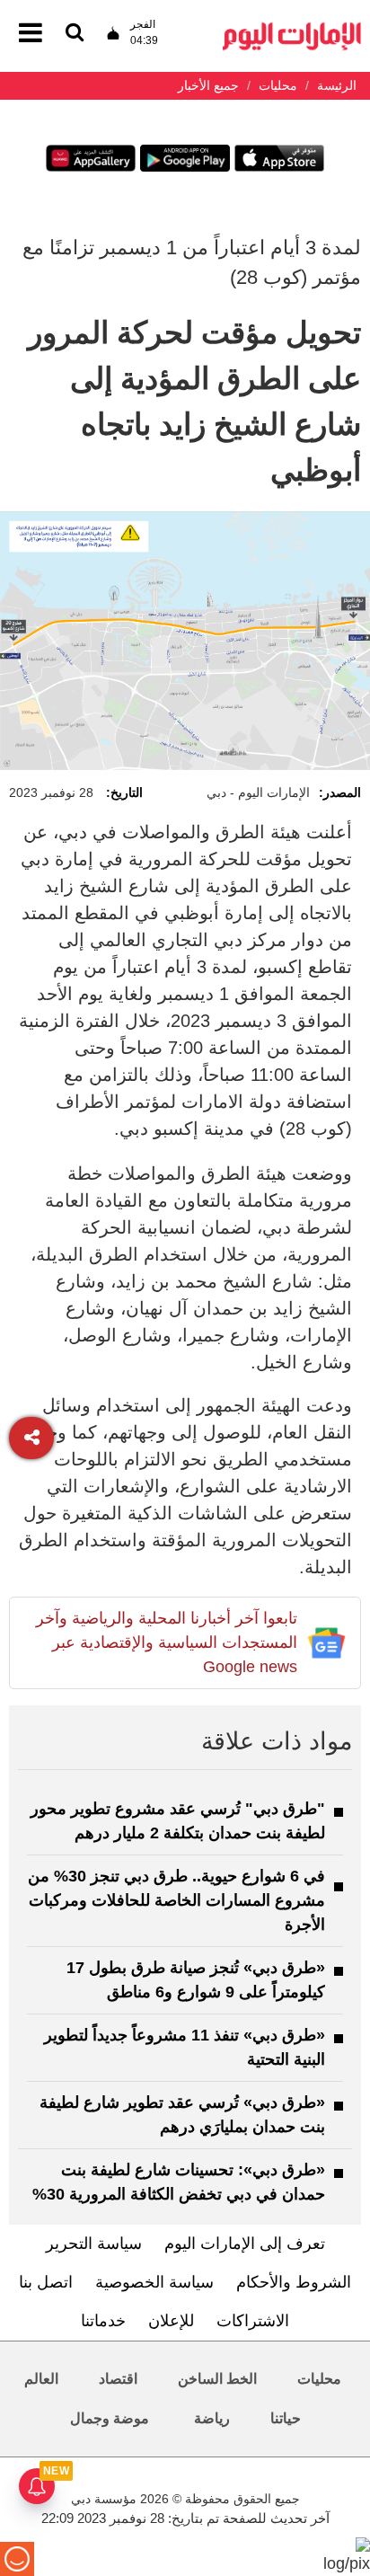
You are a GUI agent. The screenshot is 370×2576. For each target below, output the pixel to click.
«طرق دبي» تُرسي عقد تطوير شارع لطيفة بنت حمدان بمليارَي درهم (182, 2115)
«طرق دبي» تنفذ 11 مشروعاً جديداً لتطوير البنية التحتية (185, 2047)
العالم (41, 2379)
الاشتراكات (253, 2321)
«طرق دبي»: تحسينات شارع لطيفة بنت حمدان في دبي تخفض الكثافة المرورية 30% (179, 2182)
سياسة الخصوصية (154, 2282)
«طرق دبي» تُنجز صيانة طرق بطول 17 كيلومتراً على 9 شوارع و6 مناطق (196, 1980)
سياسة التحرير (94, 2244)
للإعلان (171, 2321)
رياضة (212, 2418)
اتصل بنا (46, 2282)
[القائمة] (75, 34)
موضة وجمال (110, 2418)
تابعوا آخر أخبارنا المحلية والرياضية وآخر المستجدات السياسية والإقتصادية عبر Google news (167, 1642)
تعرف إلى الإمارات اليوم (245, 2244)
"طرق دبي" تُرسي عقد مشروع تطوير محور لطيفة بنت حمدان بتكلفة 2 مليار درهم (178, 1821)
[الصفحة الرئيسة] (292, 27)
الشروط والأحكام (294, 2282)
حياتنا (286, 2418)
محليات (319, 2379)
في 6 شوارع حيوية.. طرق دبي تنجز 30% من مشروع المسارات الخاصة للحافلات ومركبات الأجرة (176, 1900)
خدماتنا (103, 2321)
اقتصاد (118, 2379)
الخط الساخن (217, 2379)
